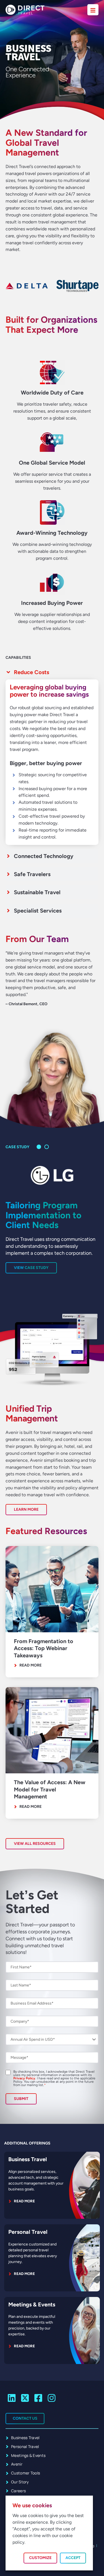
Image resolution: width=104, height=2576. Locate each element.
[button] (39, 1147)
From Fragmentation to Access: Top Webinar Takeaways (44, 1648)
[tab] (52, 672)
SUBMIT (21, 2099)
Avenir (17, 2464)
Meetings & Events (32, 2304)
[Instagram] (51, 2398)
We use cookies (32, 2505)
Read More (31, 1665)
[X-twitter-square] (25, 2398)
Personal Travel (28, 2232)
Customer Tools (26, 2473)
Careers (18, 2491)
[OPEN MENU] (93, 10)
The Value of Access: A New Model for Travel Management (50, 1789)
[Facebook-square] (38, 2398)
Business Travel (28, 2159)
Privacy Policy (24, 2078)
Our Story (20, 2482)
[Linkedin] (12, 2398)
